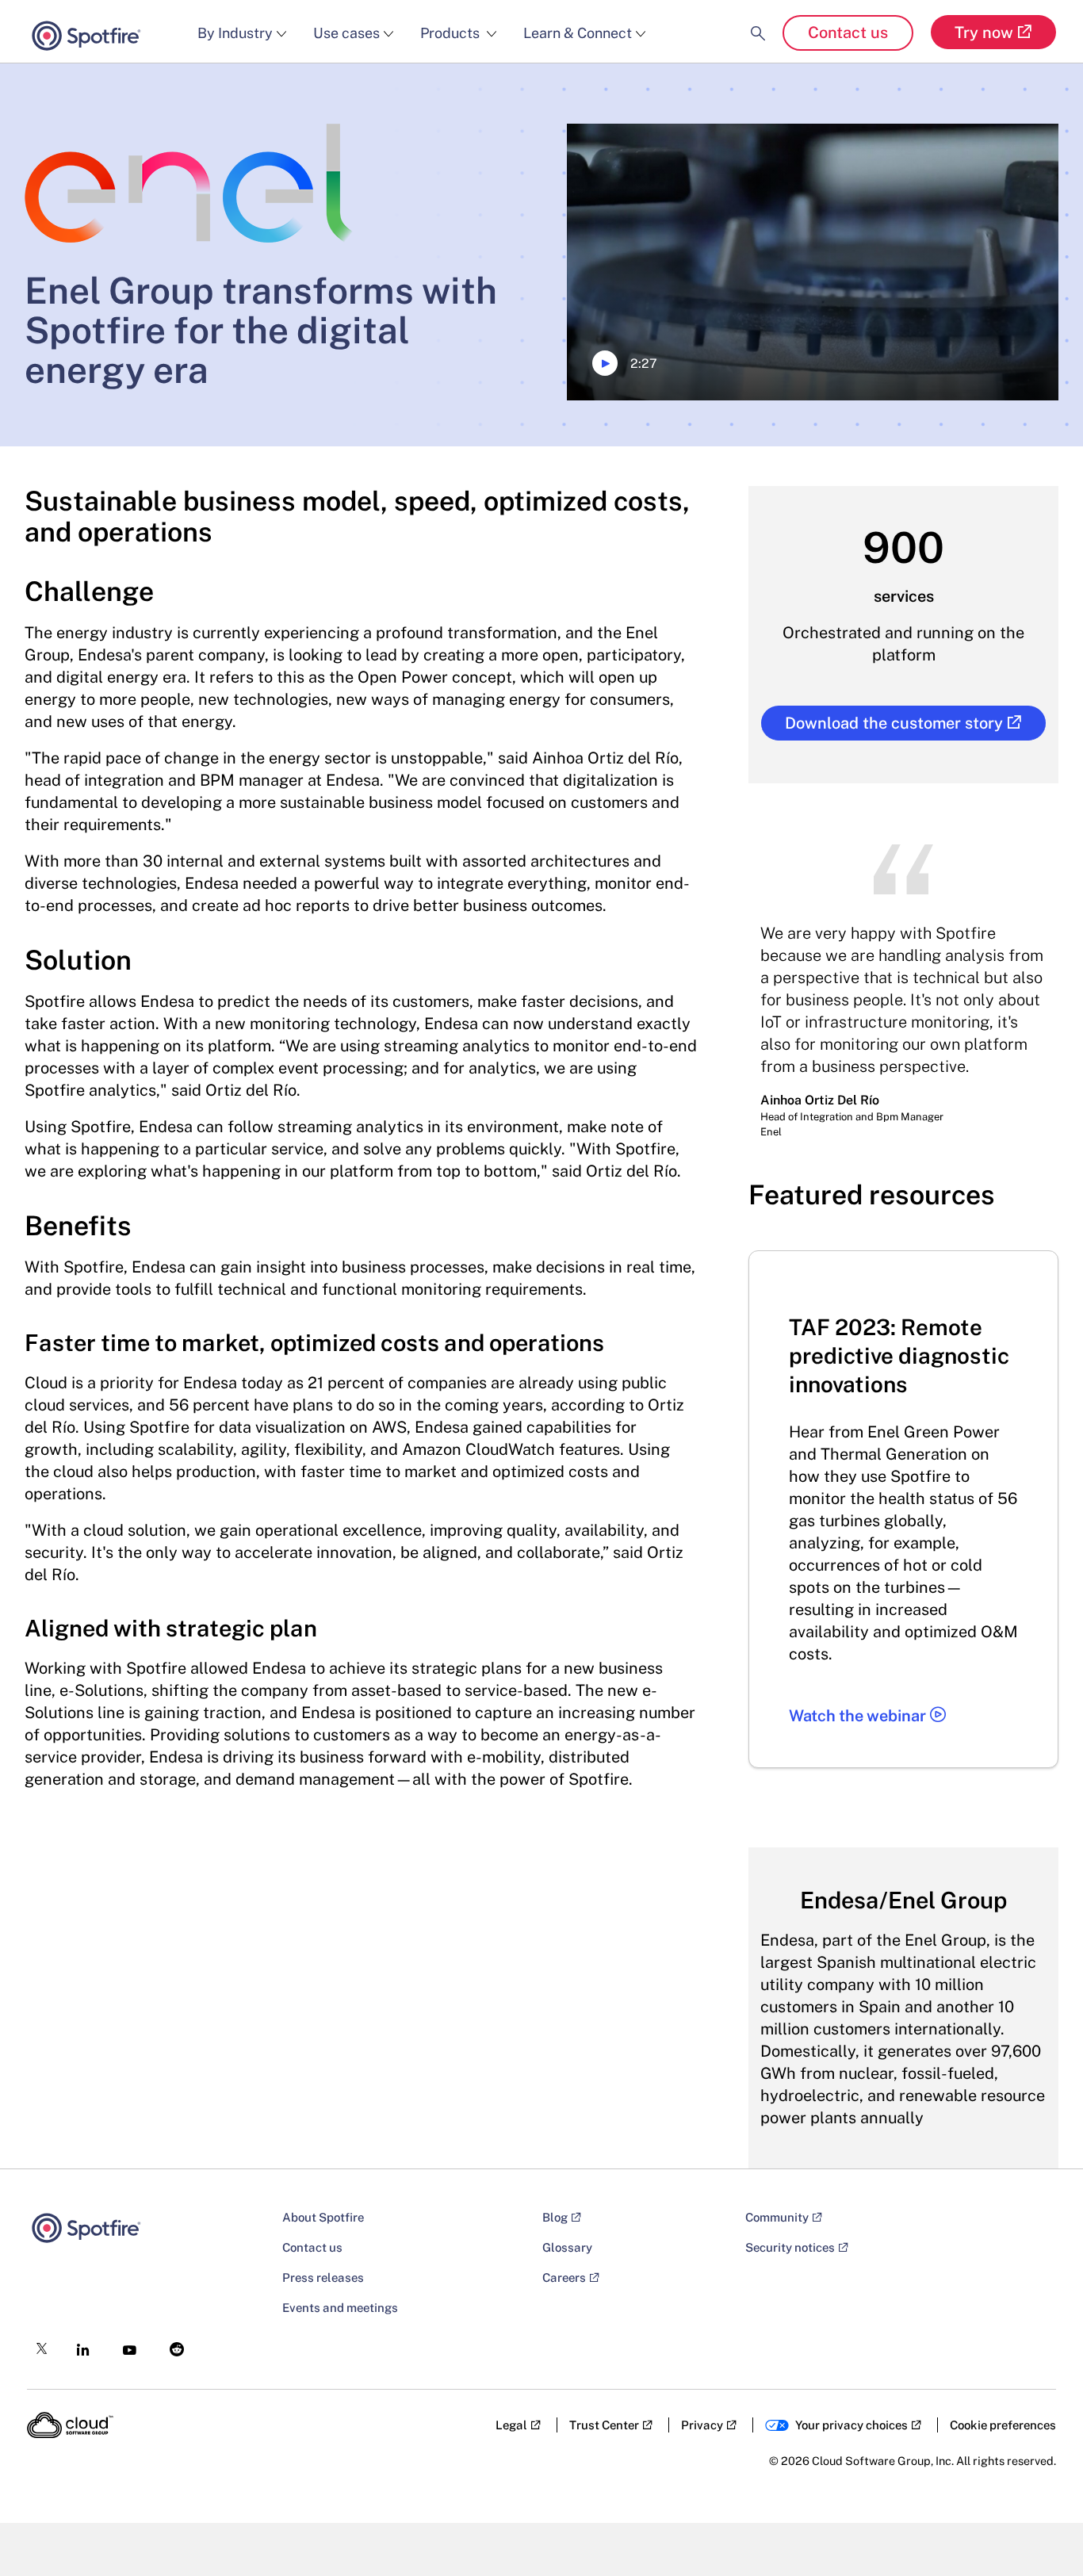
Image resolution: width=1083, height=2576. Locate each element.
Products (452, 33)
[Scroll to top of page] (1041, 2530)
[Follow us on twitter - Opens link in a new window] (37, 2344)
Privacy (702, 2425)
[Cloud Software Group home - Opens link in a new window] (70, 2425)
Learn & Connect (578, 33)
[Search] (758, 20)
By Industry (235, 33)
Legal (511, 2425)
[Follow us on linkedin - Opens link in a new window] (78, 2345)
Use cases (346, 33)
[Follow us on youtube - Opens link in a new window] (125, 2346)
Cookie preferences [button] (1003, 2425)
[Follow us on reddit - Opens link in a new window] (172, 2345)
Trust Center (604, 2425)
